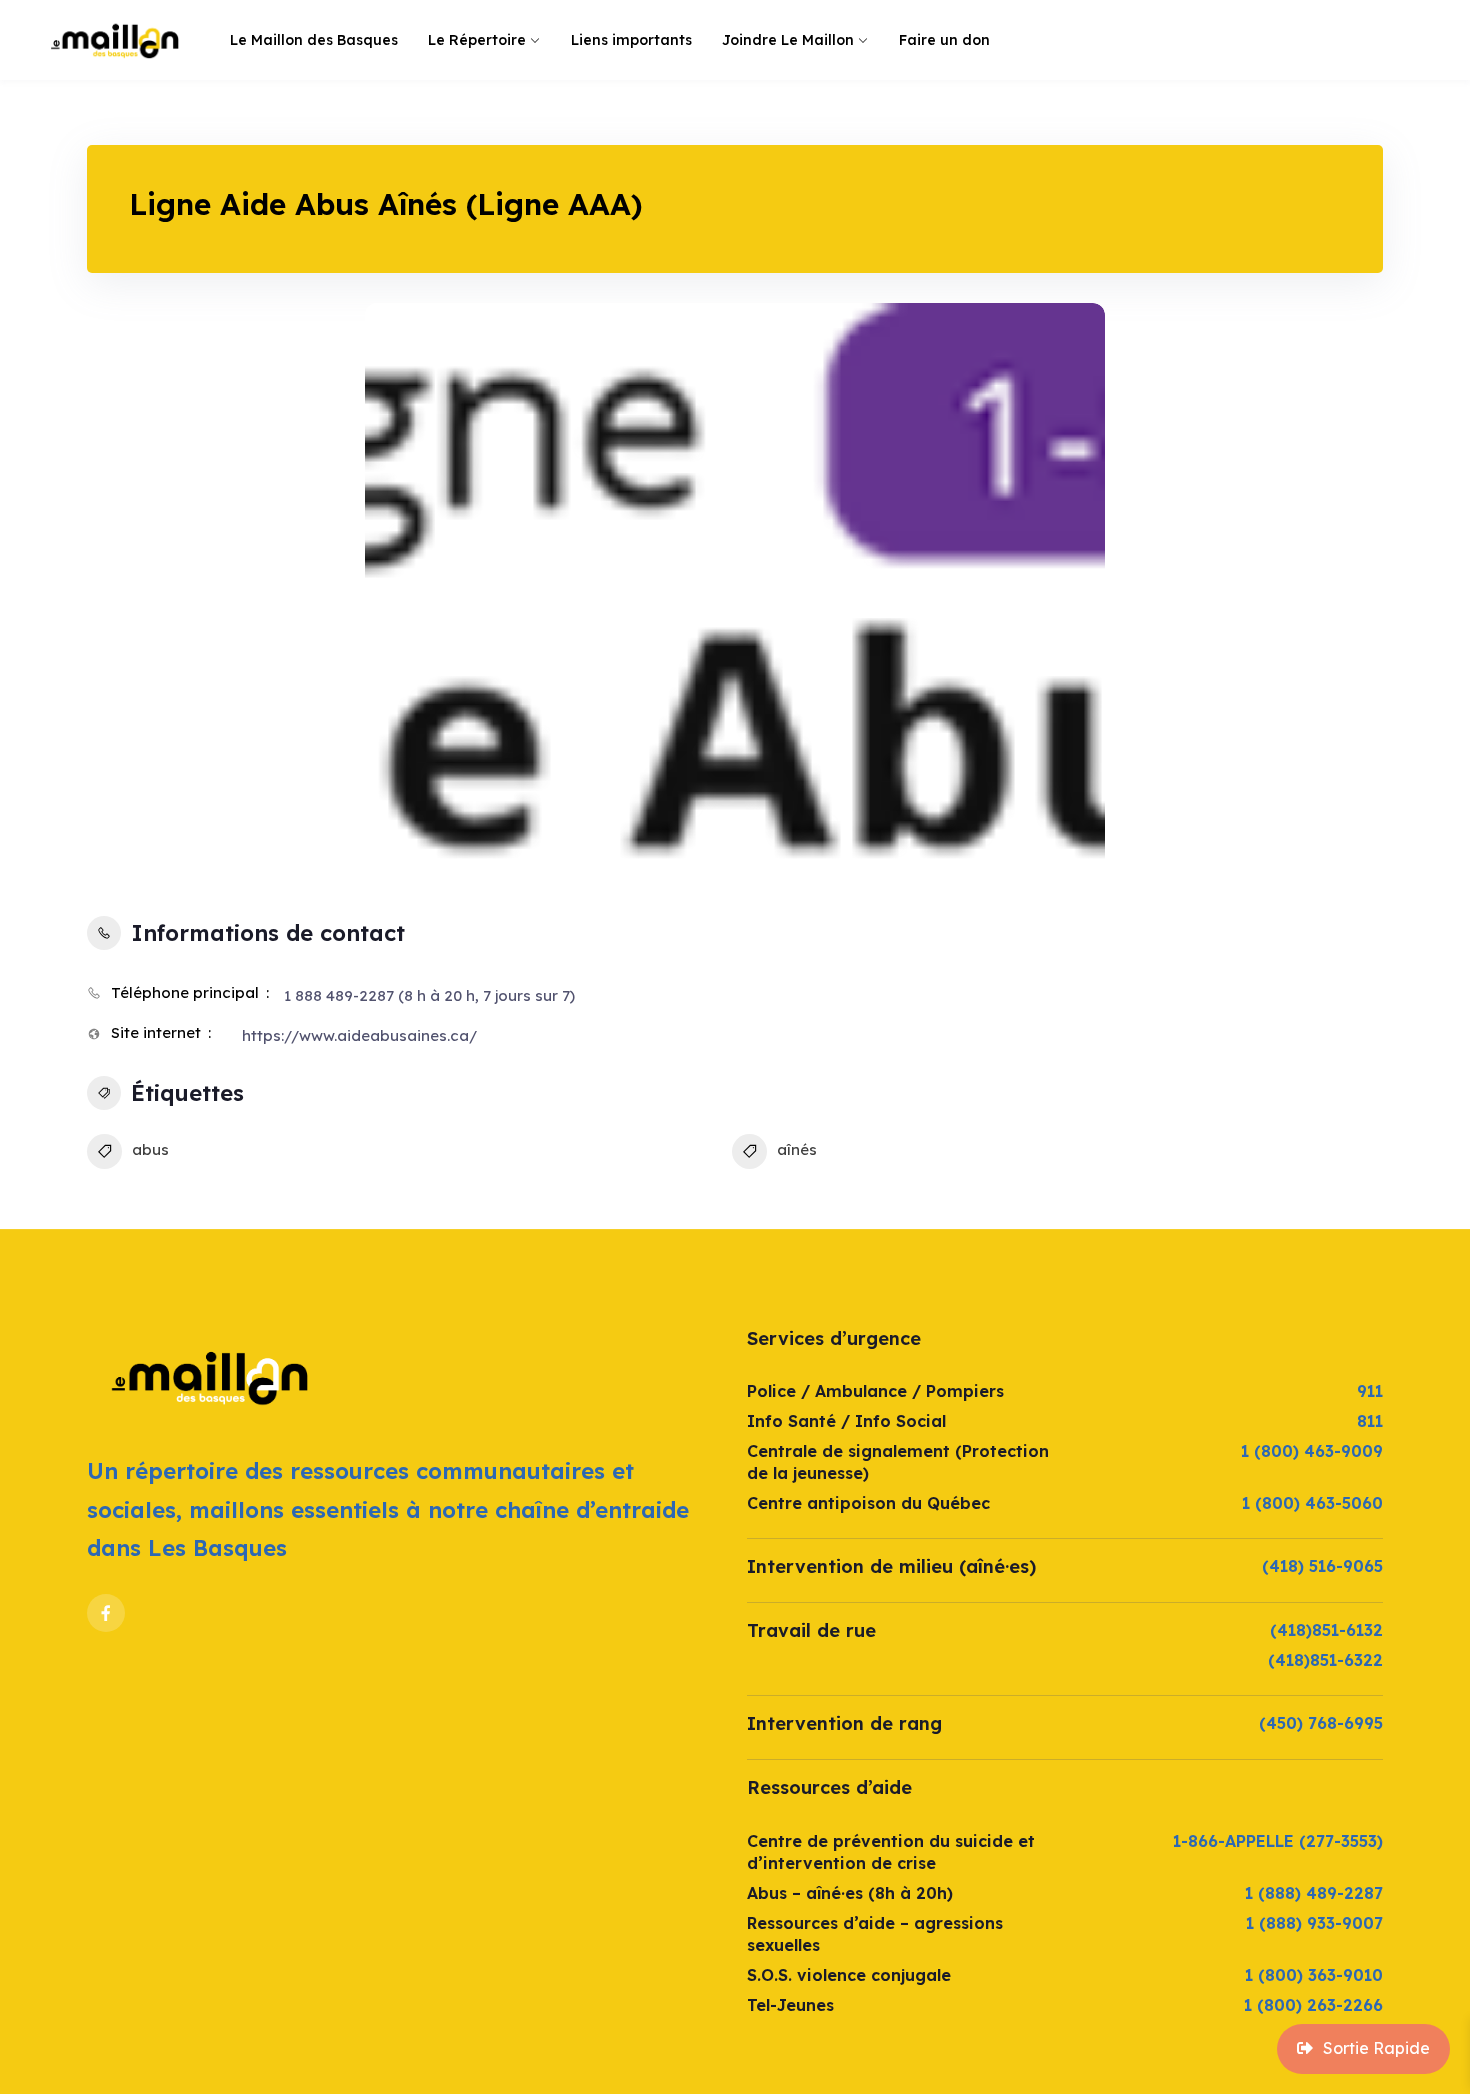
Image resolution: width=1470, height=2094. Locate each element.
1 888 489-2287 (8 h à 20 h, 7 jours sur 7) (429, 995)
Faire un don (944, 40)
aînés (797, 1149)
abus (150, 1149)
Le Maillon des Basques (314, 40)
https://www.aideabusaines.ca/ (359, 1035)
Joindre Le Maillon (788, 40)
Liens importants (631, 40)
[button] (395, 593)
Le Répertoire (477, 40)
